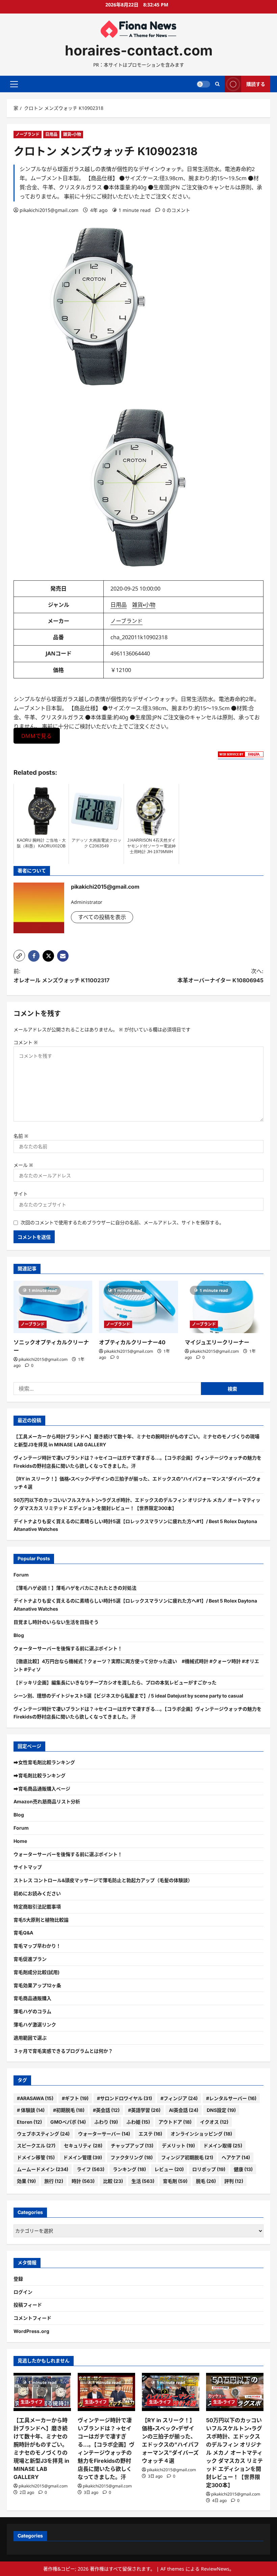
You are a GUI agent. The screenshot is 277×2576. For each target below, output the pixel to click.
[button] (14, 84)
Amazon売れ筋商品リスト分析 (47, 1801)
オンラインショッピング (201, 2134)
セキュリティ (83, 2146)
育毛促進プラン (30, 1959)
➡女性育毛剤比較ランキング (44, 1762)
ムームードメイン (43, 2169)
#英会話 (106, 2110)
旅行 (54, 2181)
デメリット (178, 2146)
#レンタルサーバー (231, 2098)
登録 (18, 2279)
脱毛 (206, 2181)
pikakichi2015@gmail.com (49, 210)
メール (23, 1165)
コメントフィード (32, 2318)
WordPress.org (31, 2331)
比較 (113, 2181)
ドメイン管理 (83, 2157)
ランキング (129, 2169)
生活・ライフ (32, 2402)
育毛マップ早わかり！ (37, 1946)
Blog (19, 1635)
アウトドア (175, 2122)
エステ (150, 2134)
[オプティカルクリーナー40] (138, 1307)
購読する (256, 84)
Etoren (29, 2122)
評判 (234, 2181)
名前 (21, 1136)
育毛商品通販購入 (32, 1998)
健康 (243, 2169)
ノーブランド (28, 134)
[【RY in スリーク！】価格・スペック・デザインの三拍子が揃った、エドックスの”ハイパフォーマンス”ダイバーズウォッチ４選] (171, 2392)
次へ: (220, 976)
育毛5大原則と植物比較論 (41, 1920)
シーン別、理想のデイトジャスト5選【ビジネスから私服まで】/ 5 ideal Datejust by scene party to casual (128, 1696)
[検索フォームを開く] (217, 84)
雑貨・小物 (72, 134)
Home (20, 1841)
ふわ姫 (138, 2122)
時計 (83, 2181)
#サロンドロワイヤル (124, 2098)
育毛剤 (175, 2181)
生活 (143, 2181)
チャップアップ (132, 2146)
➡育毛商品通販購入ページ (42, 1789)
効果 (26, 2181)
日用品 (51, 134)
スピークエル (36, 2146)
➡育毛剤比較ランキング (40, 1775)
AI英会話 (184, 2110)
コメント (26, 1042)
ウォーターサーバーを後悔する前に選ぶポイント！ (68, 1648)
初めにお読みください (37, 1893)
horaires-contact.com (139, 50)
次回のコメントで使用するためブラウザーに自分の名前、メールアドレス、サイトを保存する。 (122, 1222)
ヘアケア (236, 2157)
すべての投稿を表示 (102, 917)
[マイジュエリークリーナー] (224, 1307)
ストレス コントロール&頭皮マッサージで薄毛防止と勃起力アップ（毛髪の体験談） (103, 1880)
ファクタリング (132, 2157)
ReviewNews (215, 2569)
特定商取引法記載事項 (37, 1907)
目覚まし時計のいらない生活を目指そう (56, 1622)
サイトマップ (28, 1867)
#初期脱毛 (69, 2110)
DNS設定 (221, 2110)
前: (61, 976)
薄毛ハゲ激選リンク (35, 2025)
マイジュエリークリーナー (217, 1342)
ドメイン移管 (36, 2157)
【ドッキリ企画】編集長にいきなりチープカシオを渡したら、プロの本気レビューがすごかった (115, 1682)
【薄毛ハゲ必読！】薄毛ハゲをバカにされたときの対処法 (75, 1588)
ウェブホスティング (43, 2134)
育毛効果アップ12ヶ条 (37, 1985)
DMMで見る (36, 736)
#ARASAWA (35, 2098)
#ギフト (75, 2098)
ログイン (23, 2292)
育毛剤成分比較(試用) (36, 1972)
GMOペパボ (68, 2122)
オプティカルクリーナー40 (132, 1342)
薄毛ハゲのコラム (32, 2011)
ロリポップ (209, 2169)
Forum (21, 1575)
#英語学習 (144, 2110)
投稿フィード (28, 2305)
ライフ (91, 2169)
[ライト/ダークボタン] (203, 84)
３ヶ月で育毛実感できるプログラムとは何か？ (63, 2051)
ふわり (106, 2122)
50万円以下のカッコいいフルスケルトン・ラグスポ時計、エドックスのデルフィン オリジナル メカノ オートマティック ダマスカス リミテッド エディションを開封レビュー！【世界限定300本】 (234, 2453)
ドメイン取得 (223, 2146)
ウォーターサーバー (104, 2134)
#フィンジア (179, 2098)
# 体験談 (31, 2110)
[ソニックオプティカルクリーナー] (53, 1307)
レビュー (169, 2169)
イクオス (214, 2122)
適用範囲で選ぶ (30, 2038)
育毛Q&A (23, 1933)
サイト (21, 1194)
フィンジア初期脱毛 (187, 2157)
